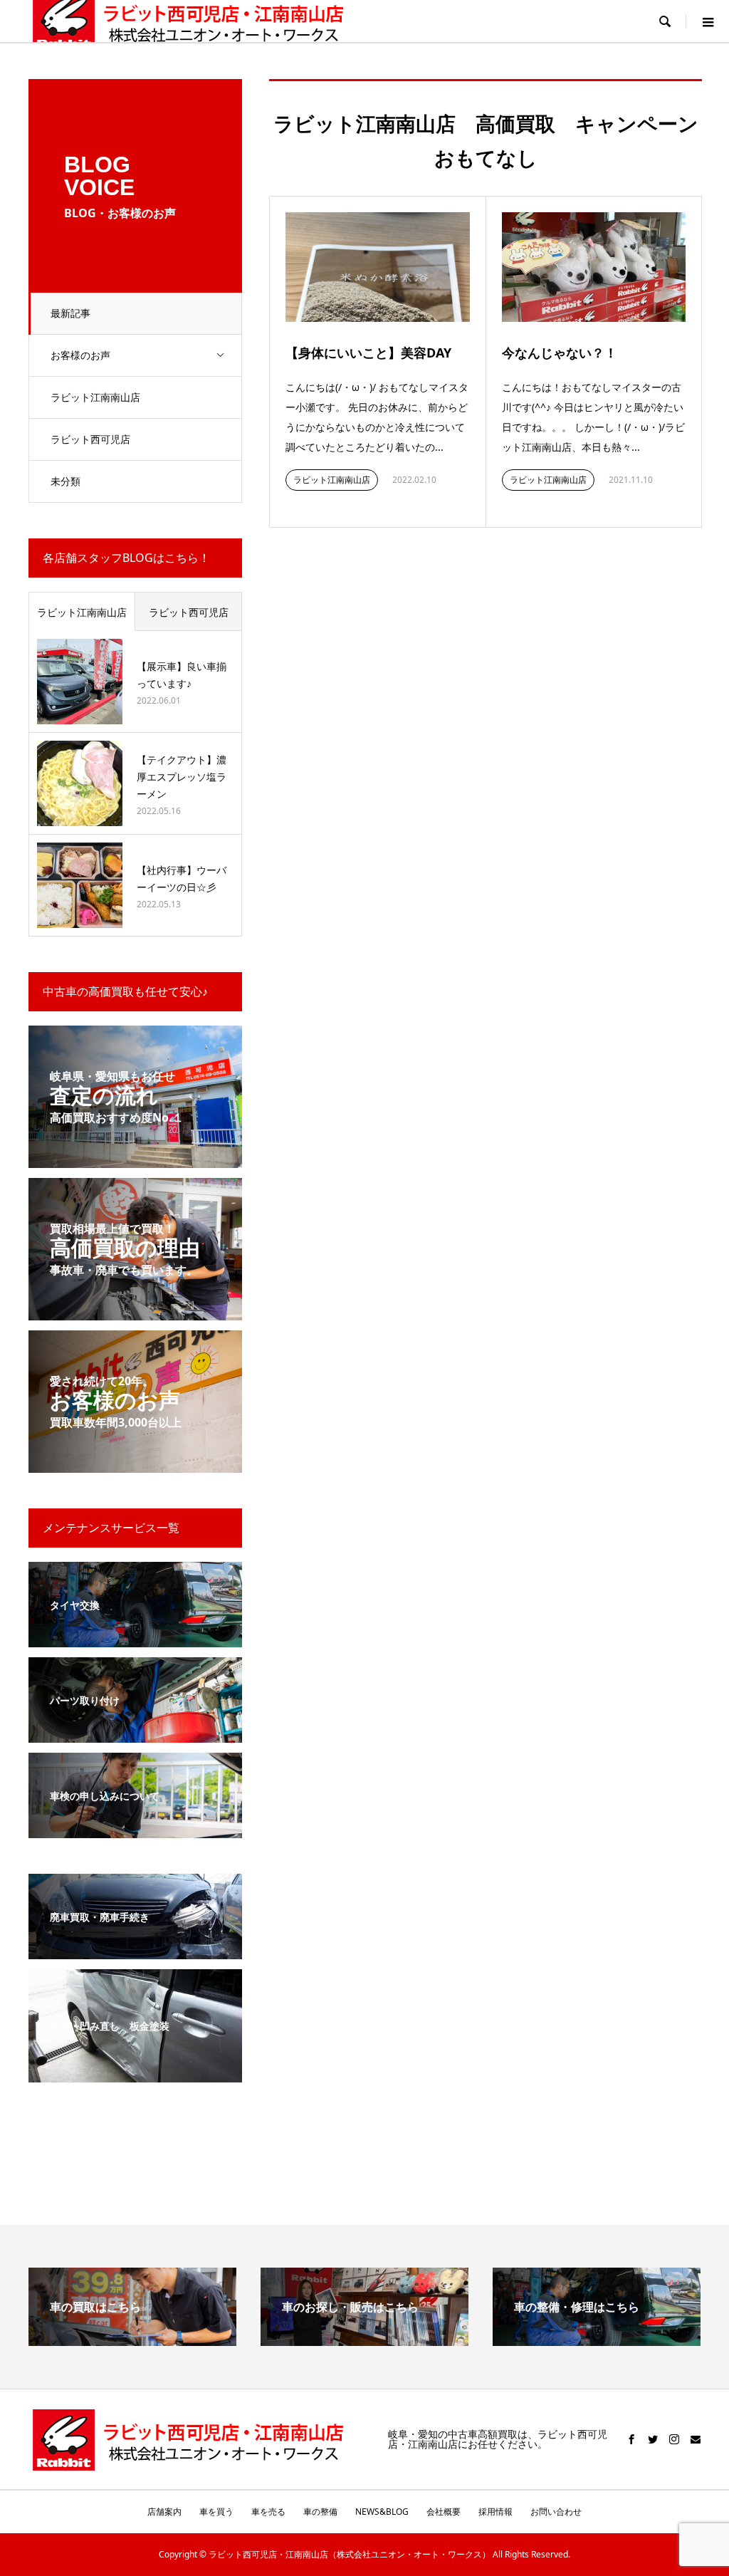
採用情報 (495, 2512)
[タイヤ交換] (135, 1638)
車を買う (216, 2512)
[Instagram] (674, 2439)
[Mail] (696, 2439)
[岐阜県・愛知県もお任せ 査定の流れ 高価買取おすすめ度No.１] (135, 1159)
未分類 (65, 481)
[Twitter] (653, 2439)
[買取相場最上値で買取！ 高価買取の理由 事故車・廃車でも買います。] (135, 1312)
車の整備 (320, 2512)
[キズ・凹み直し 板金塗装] (135, 2074)
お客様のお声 (80, 355)
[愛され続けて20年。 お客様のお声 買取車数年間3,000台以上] (135, 1464)
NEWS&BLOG (382, 2512)
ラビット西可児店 (90, 439)
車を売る (268, 2512)
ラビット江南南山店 (95, 397)
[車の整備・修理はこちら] (597, 2340)
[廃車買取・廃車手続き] (135, 1950)
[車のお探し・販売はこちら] (364, 2340)
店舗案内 (164, 2512)
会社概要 (444, 2512)
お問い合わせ (556, 2512)
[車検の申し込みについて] (135, 1829)
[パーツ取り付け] (135, 1734)
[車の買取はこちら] (132, 2340)
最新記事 (70, 313)
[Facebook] (631, 2439)
